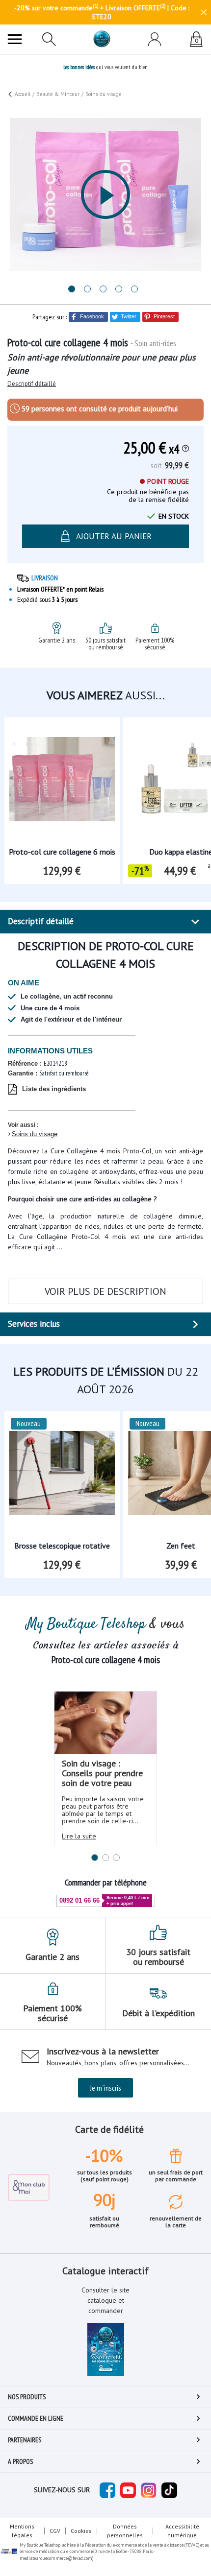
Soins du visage (35, 1134)
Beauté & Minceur (58, 94)
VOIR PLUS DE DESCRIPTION (105, 1291)
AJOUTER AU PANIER (114, 2547)
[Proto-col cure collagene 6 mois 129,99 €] (62, 772)
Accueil (23, 94)
